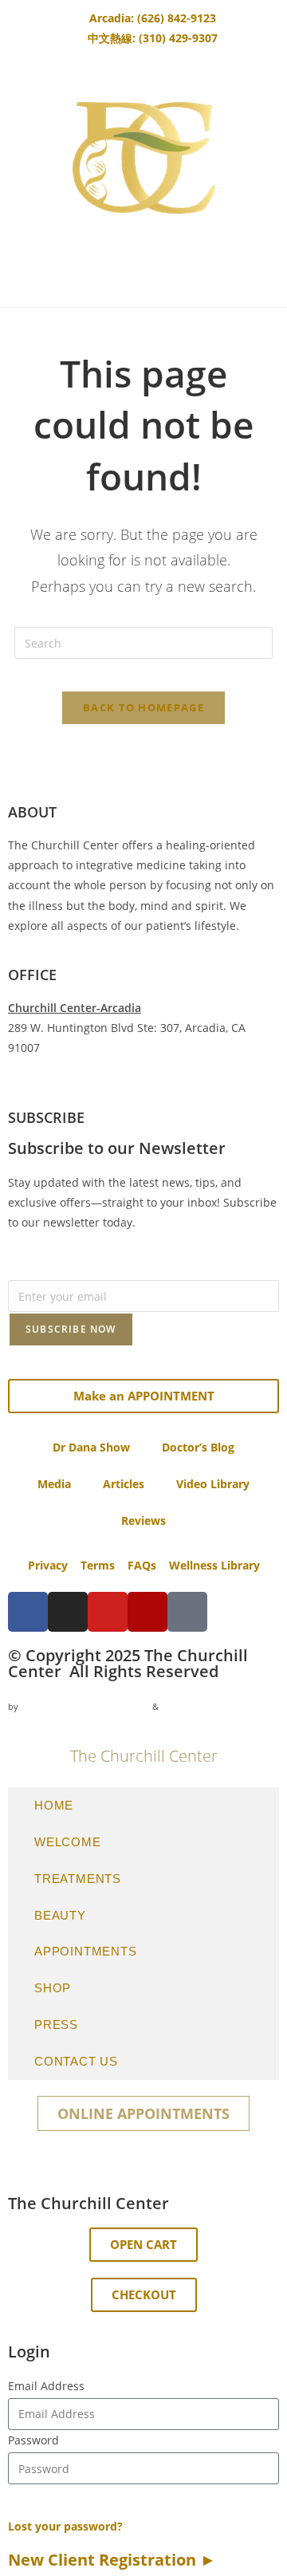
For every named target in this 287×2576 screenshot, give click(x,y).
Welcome (68, 1842)
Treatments (78, 1879)
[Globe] (187, 1612)
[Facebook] (28, 1612)
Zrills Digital (189, 1706)
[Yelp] (147, 1612)
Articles (124, 1484)
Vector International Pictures (85, 1706)
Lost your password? (65, 2526)
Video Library (213, 1484)
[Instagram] (68, 1612)
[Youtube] (108, 1612)
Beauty (60, 1915)
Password (33, 2440)
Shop (53, 1988)
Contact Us (76, 2061)
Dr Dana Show (91, 1447)
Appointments (86, 1951)
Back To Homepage (143, 707)
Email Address (46, 2386)
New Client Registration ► (112, 2560)
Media (54, 1484)
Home (54, 1805)
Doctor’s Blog (198, 1447)
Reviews (143, 1520)
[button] (143, 2245)
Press (56, 2025)
